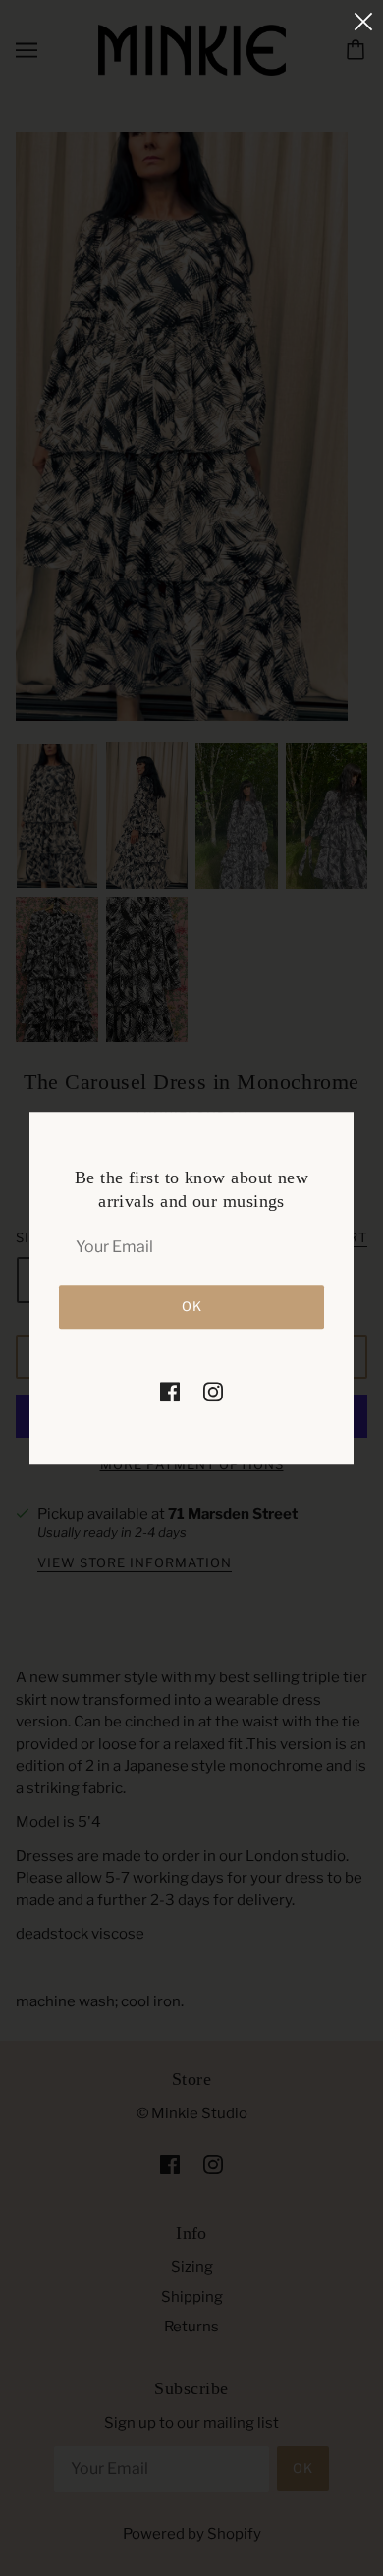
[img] (170, 1391)
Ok (192, 1306)
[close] (363, 21)
